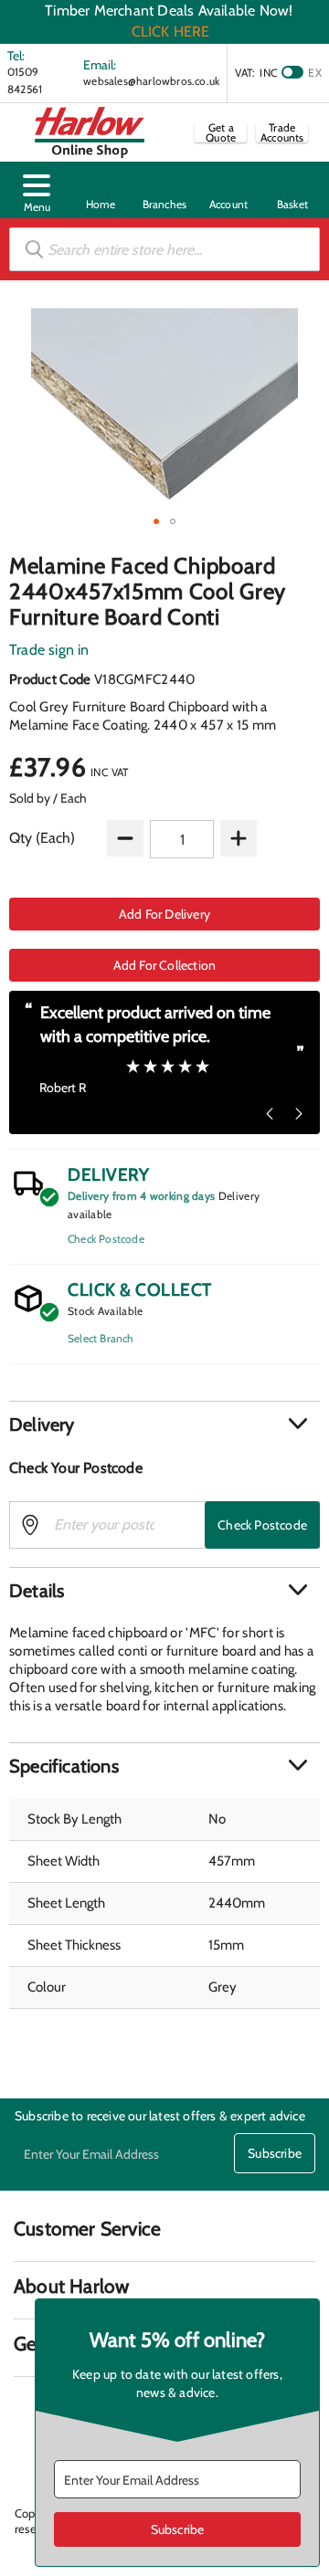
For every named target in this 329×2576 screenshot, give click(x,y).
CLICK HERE (171, 32)
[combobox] (164, 249)
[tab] (164, 1425)
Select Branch (101, 1338)
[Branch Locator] (164, 190)
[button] (37, 190)
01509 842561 (25, 80)
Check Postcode (106, 1239)
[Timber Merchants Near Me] (101, 190)
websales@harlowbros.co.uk (151, 81)
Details (37, 1591)
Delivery (42, 1425)
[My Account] (228, 190)
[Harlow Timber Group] (90, 132)
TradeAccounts (282, 132)
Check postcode (262, 1525)
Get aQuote (221, 132)
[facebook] (27, 2412)
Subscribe (275, 2153)
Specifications (64, 1766)
